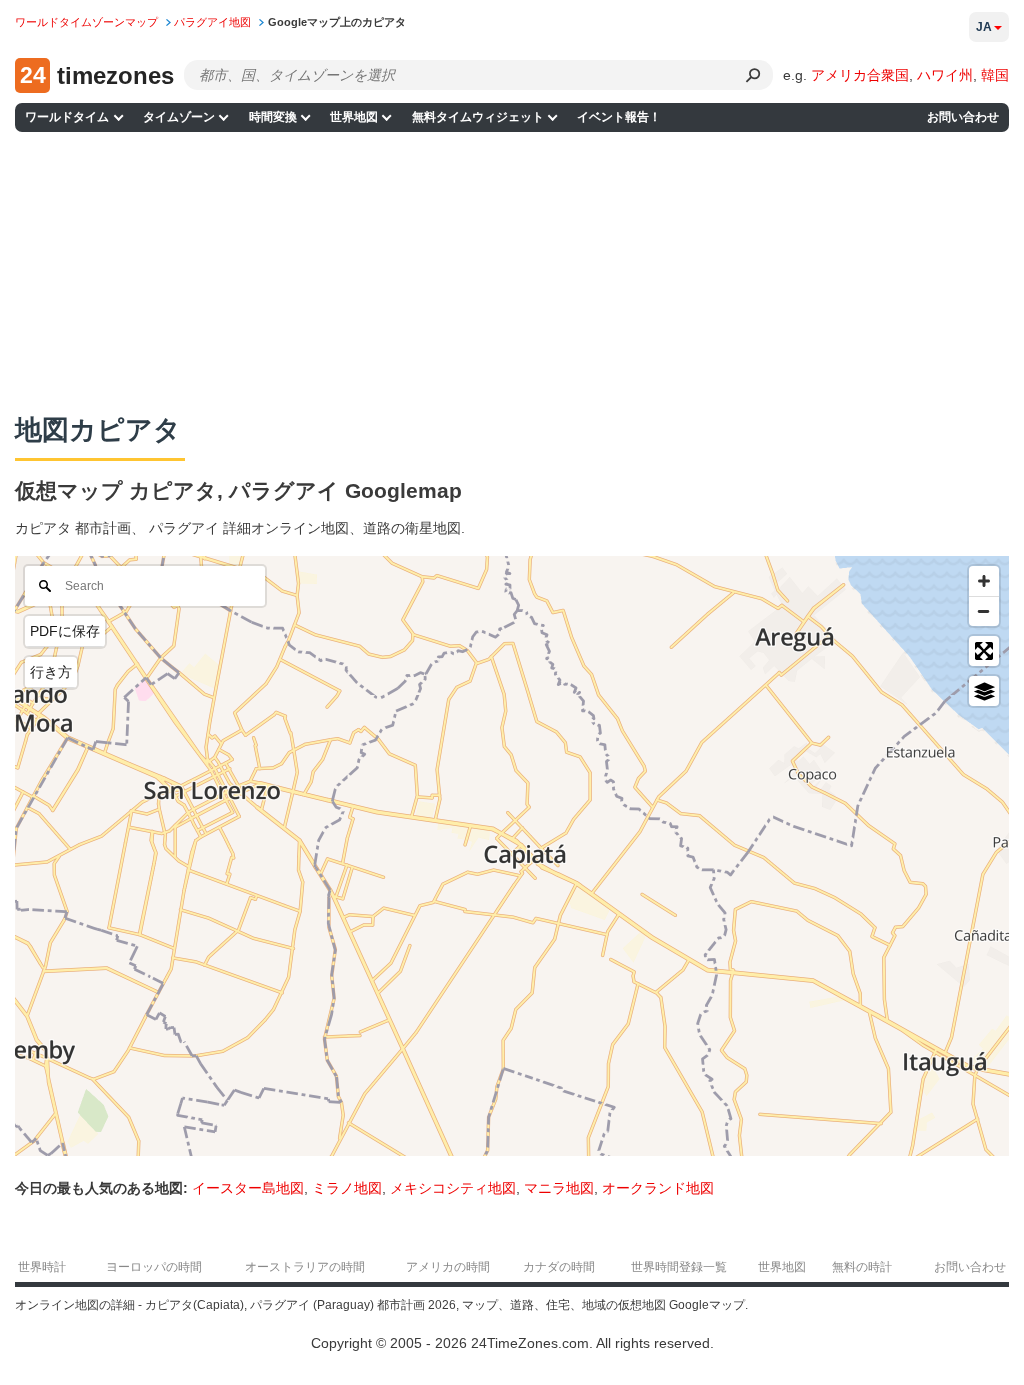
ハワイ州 (945, 75)
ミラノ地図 (347, 1188)
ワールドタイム (67, 117)
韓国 (995, 75)
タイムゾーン (179, 117)
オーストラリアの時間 (305, 1267)
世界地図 (354, 117)
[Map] (512, 856)
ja (984, 27)
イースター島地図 (248, 1188)
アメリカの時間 (448, 1267)
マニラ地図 (559, 1188)
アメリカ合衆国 (860, 75)
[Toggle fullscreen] (984, 651)
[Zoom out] (984, 611)
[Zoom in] (984, 581)
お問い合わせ (963, 117)
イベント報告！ (619, 117)
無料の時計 (862, 1267)
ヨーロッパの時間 (154, 1267)
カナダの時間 (559, 1267)
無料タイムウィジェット (478, 117)
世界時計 (42, 1267)
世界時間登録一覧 (679, 1267)
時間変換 (273, 117)
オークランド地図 (658, 1188)
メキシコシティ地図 (453, 1188)
